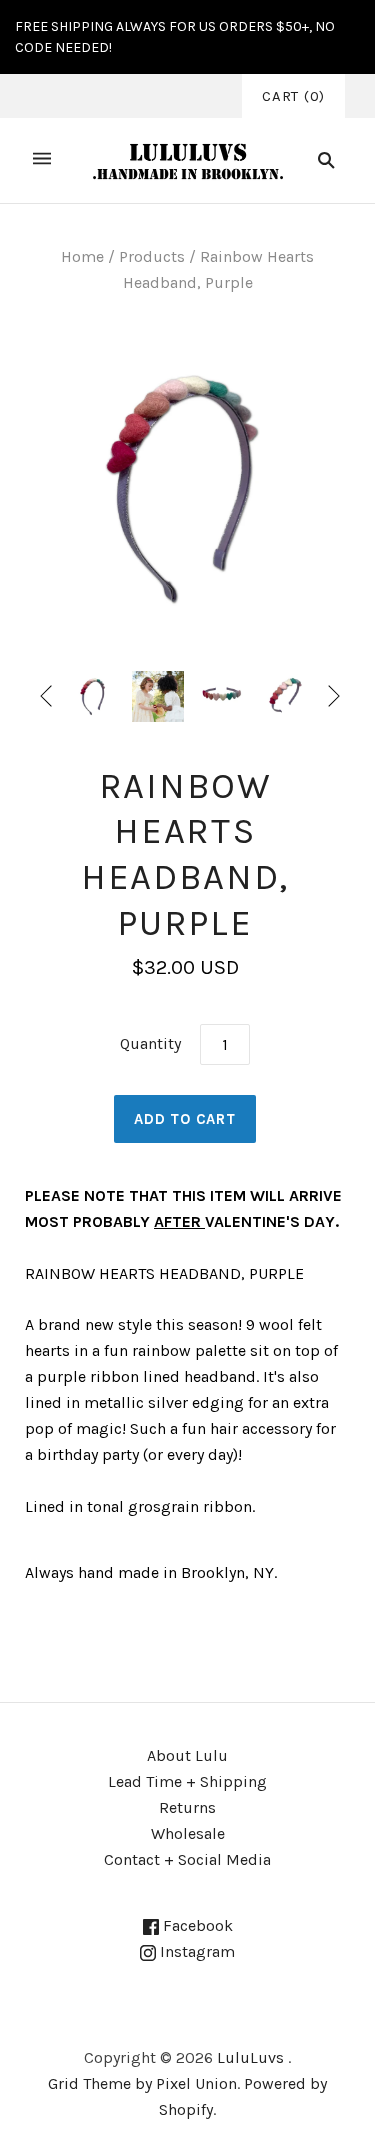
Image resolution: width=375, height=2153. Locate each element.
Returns (187, 1807)
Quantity (150, 1043)
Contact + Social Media (187, 1859)
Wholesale (188, 1833)
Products (152, 256)
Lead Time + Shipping (187, 1781)
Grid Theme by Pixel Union (142, 2083)
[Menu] (42, 160)
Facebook (196, 1925)
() (293, 96)
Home (82, 256)
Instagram (195, 1951)
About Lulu (187, 1755)
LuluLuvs (250, 2057)
